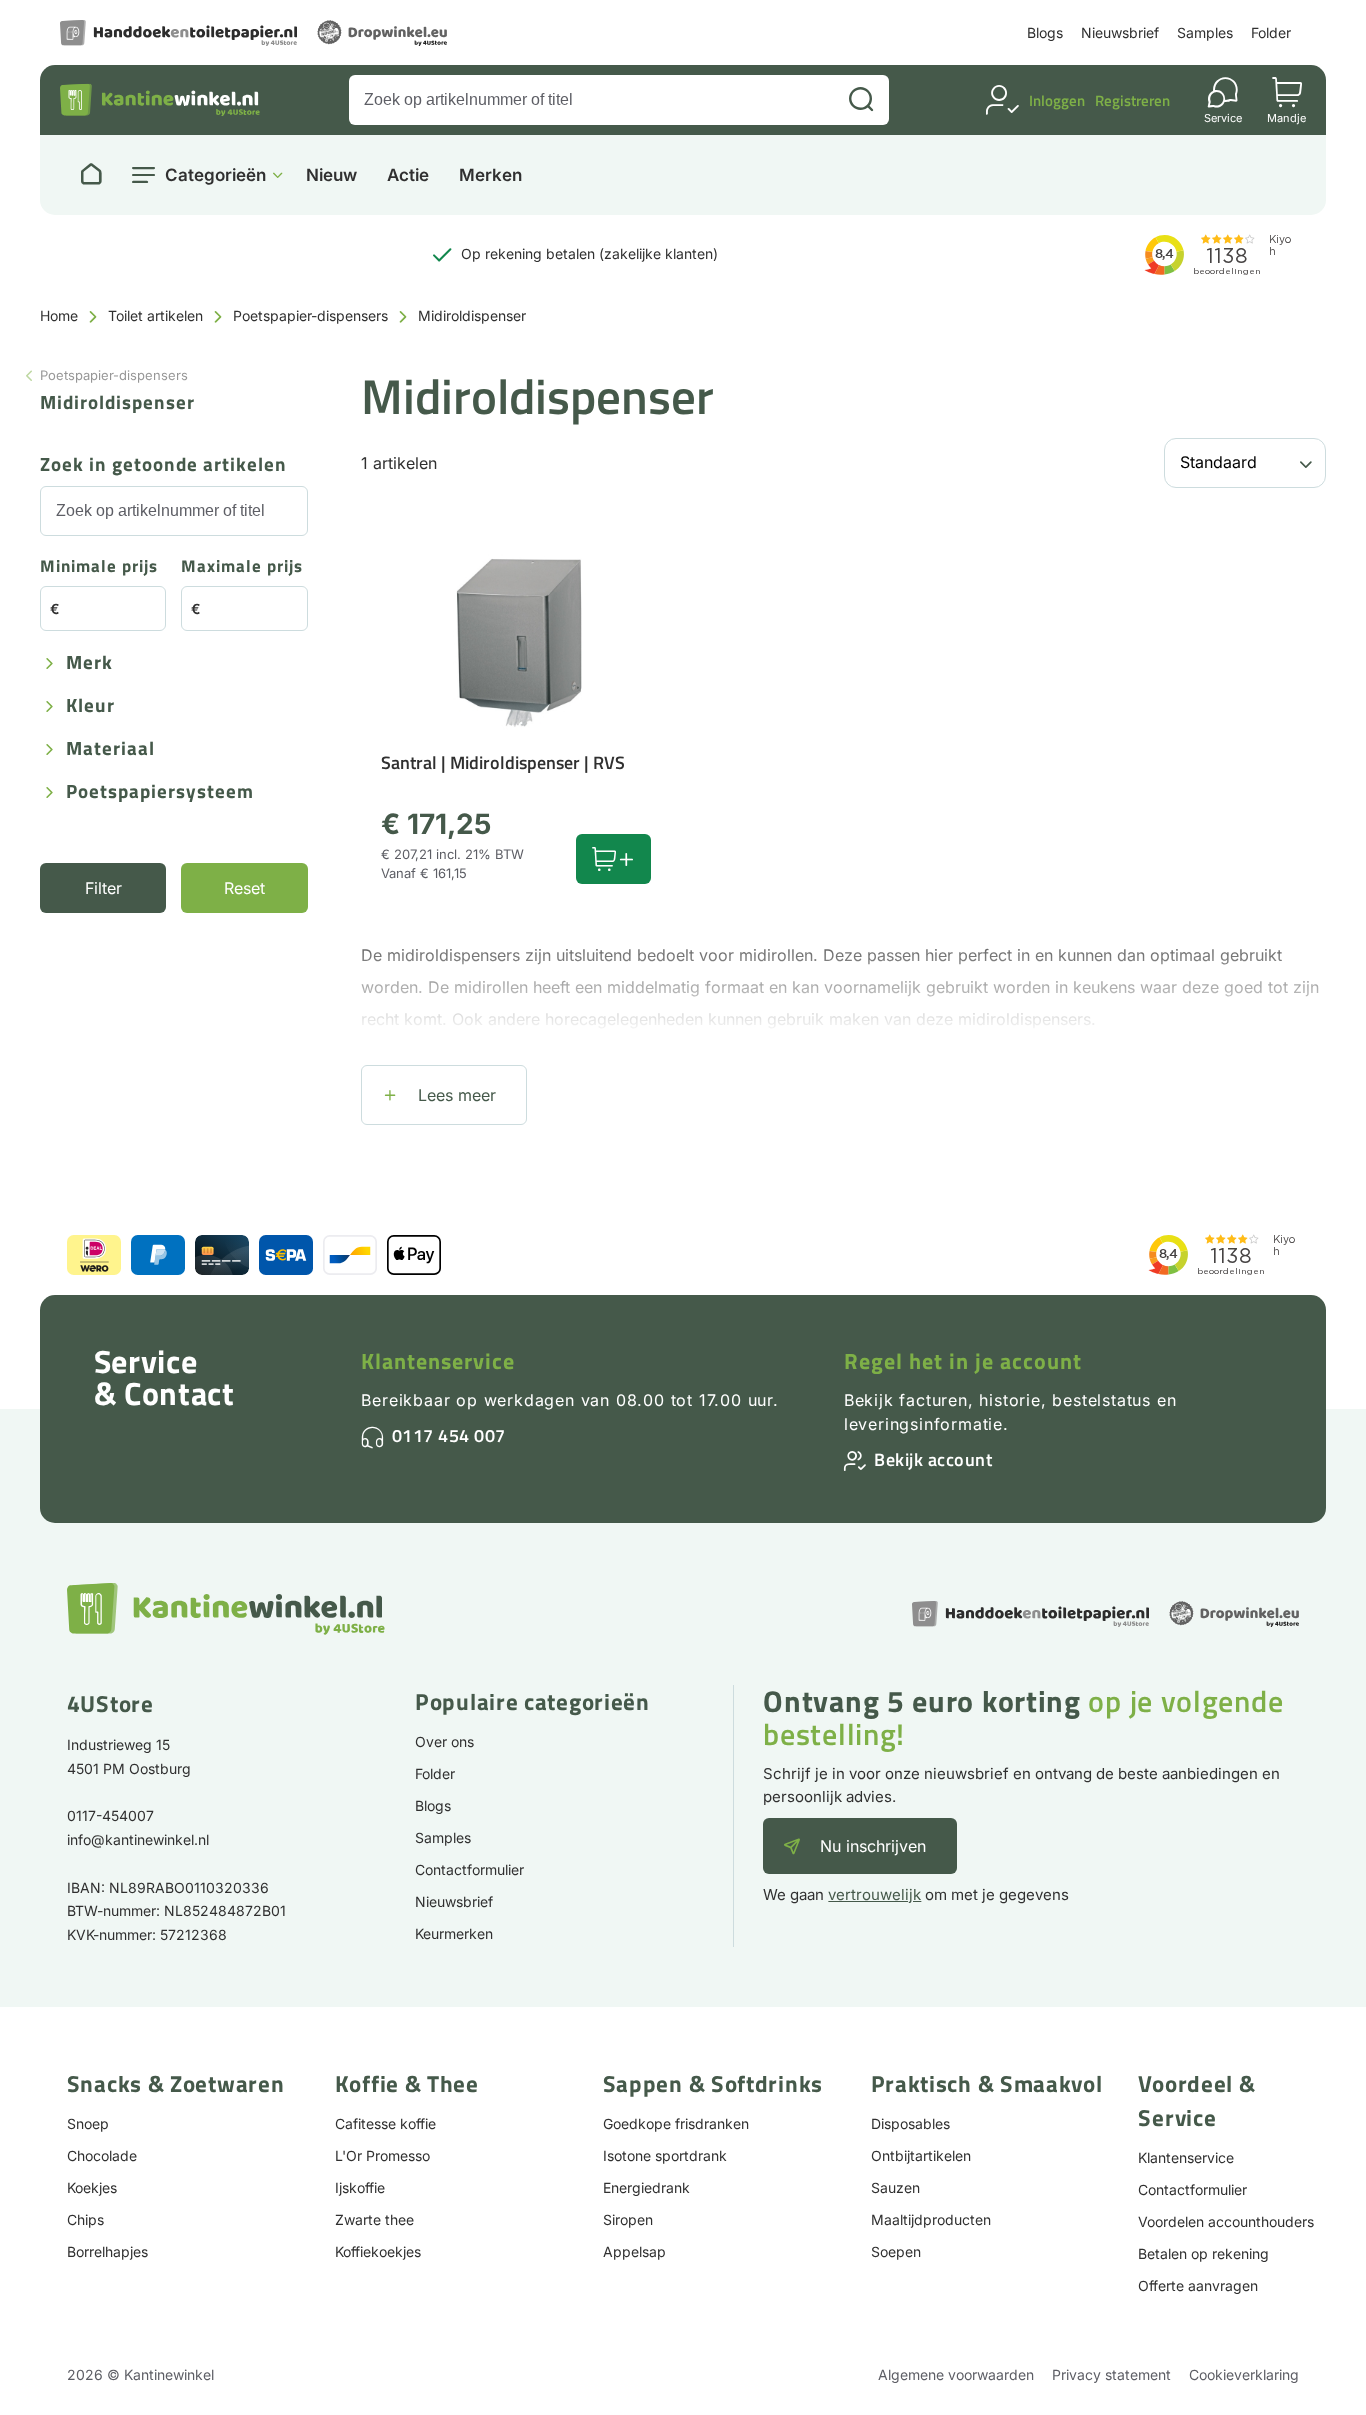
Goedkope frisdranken (676, 2123)
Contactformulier (469, 1869)
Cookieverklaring (1244, 2374)
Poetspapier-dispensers (310, 315)
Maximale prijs (242, 567)
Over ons (444, 1741)
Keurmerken (454, 1933)
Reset (244, 888)
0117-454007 (110, 1815)
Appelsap (634, 2251)
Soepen (896, 2251)
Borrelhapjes (107, 2251)
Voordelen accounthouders (1226, 2221)
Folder (1271, 32)
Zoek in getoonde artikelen (163, 465)
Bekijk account (933, 1459)
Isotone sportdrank (665, 2155)
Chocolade (102, 2155)
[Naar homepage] (91, 175)
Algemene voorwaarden (956, 2374)
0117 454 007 (449, 1435)
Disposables (910, 2123)
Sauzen (895, 2187)
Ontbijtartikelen (921, 2155)
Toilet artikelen (155, 315)
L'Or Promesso (382, 2155)
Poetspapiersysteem (160, 792)
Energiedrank (646, 2187)
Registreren (1132, 100)
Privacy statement (1111, 2374)
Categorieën (215, 175)
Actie (408, 175)
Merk (89, 663)
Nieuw (331, 175)
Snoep (88, 2123)
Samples (1205, 32)
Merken (490, 175)
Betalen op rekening (1203, 2253)
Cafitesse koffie (385, 2123)
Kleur (90, 706)
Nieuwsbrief (1120, 32)
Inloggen (1057, 100)
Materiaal (110, 749)
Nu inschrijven (873, 1846)
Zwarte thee (374, 2219)
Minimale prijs (99, 567)
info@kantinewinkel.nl (138, 1839)
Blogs (1045, 32)
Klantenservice (438, 1361)
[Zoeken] (861, 100)
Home (59, 315)
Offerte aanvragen (1198, 2285)
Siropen (628, 2219)
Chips (85, 2219)
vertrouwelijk (874, 1894)
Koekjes (92, 2187)
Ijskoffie (360, 2187)
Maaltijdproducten (931, 2219)
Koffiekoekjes (378, 2251)
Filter (103, 888)
